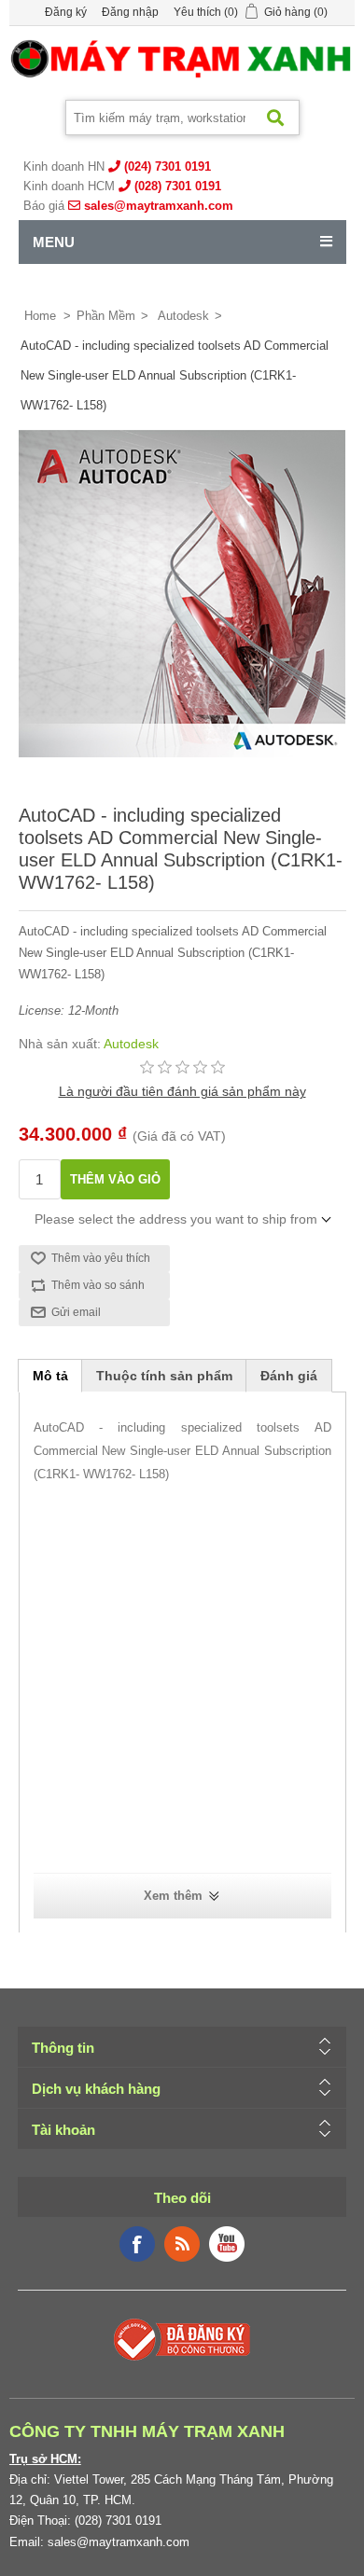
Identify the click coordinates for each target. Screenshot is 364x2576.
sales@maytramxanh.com (159, 206)
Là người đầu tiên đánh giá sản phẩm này (182, 1091)
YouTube (227, 2244)
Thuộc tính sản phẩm (164, 1376)
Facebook (137, 2244)
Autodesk (131, 1044)
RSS (182, 2244)
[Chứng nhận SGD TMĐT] (182, 2338)
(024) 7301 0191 (168, 166)
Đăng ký (66, 12)
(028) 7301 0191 (178, 186)
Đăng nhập (130, 12)
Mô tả (50, 1376)
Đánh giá (289, 1376)
